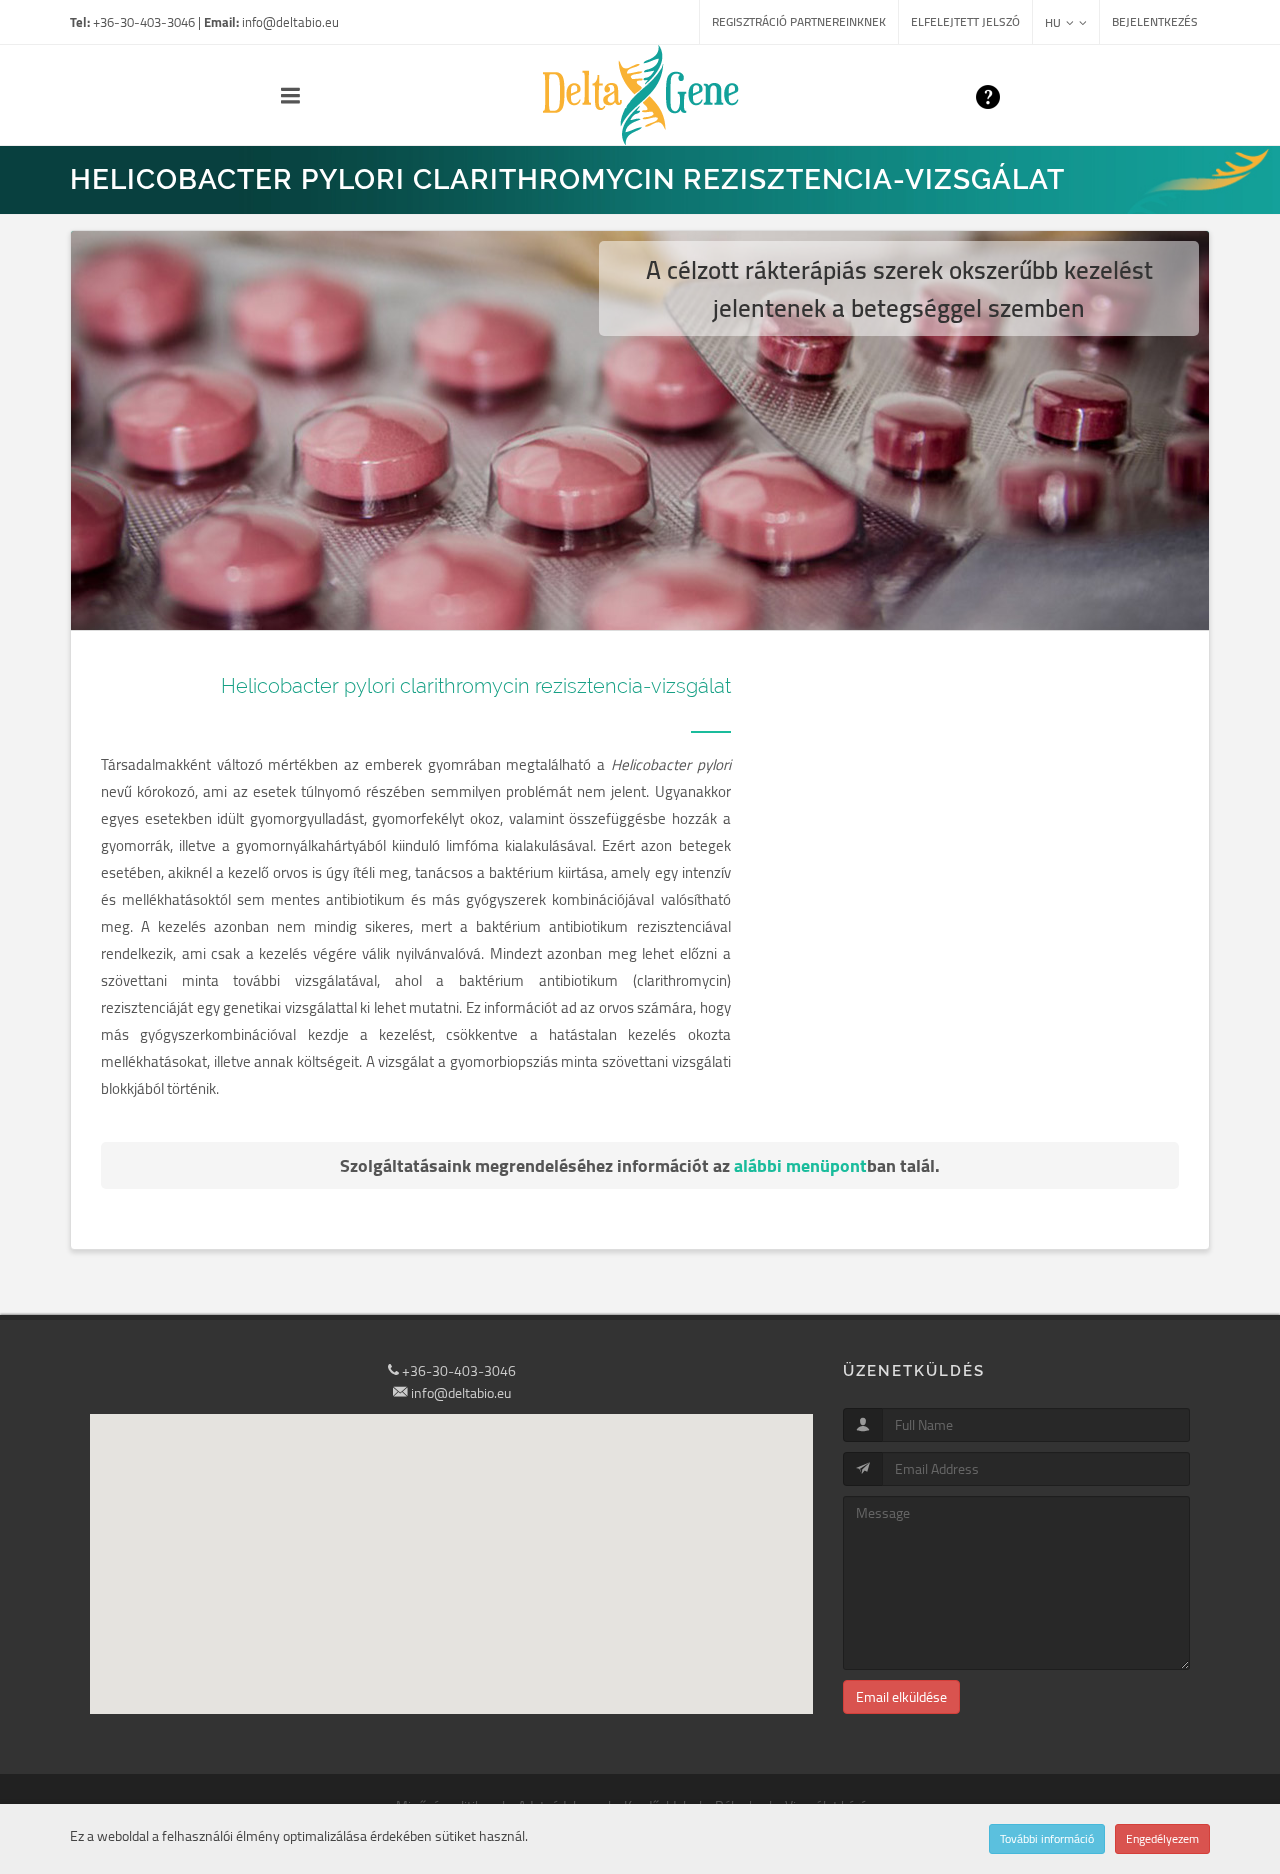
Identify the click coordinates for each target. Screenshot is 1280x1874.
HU (1053, 22)
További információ (1047, 1838)
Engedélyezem (1162, 1838)
